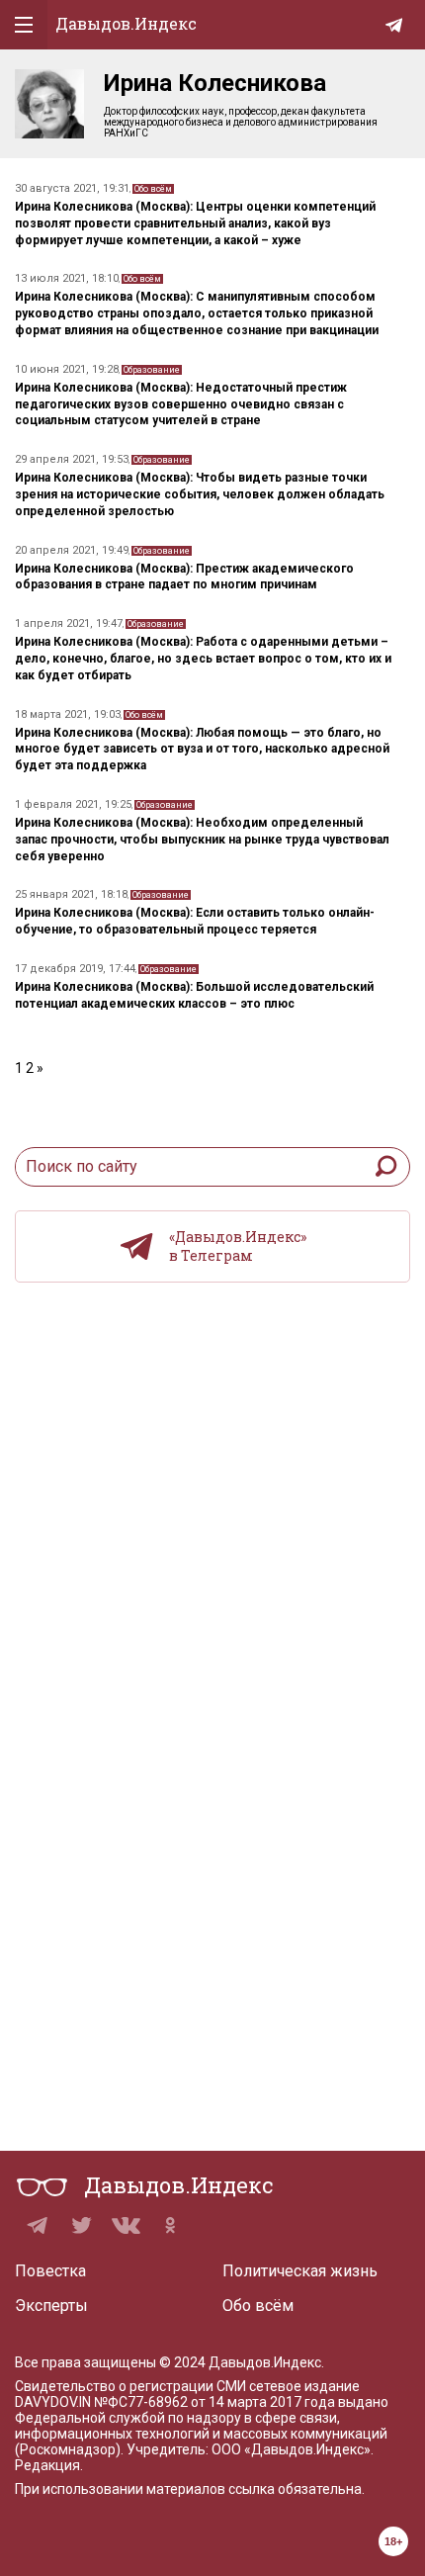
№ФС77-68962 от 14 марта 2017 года (214, 2402)
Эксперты (51, 2306)
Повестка (50, 2271)
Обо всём (153, 189)
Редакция (47, 2465)
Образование (152, 370)
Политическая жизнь (300, 2271)
